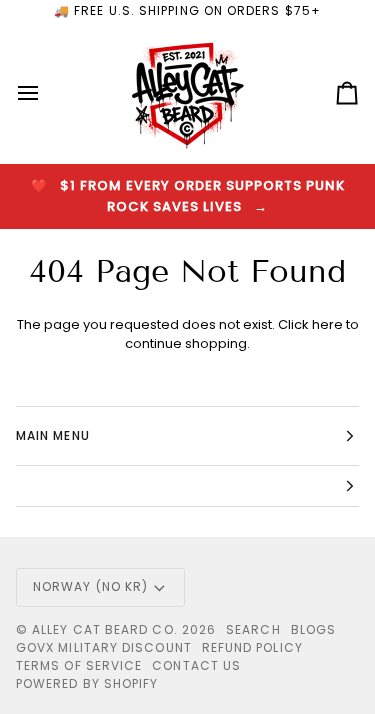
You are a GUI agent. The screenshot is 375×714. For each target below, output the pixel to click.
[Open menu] (46, 93)
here (327, 324)
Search (253, 629)
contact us (196, 665)
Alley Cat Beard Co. (107, 629)
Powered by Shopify (87, 683)
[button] (187, 486)
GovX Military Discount (104, 647)
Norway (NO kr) (90, 586)
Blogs (313, 629)
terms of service (79, 665)
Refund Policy (252, 647)
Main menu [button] (53, 435)
